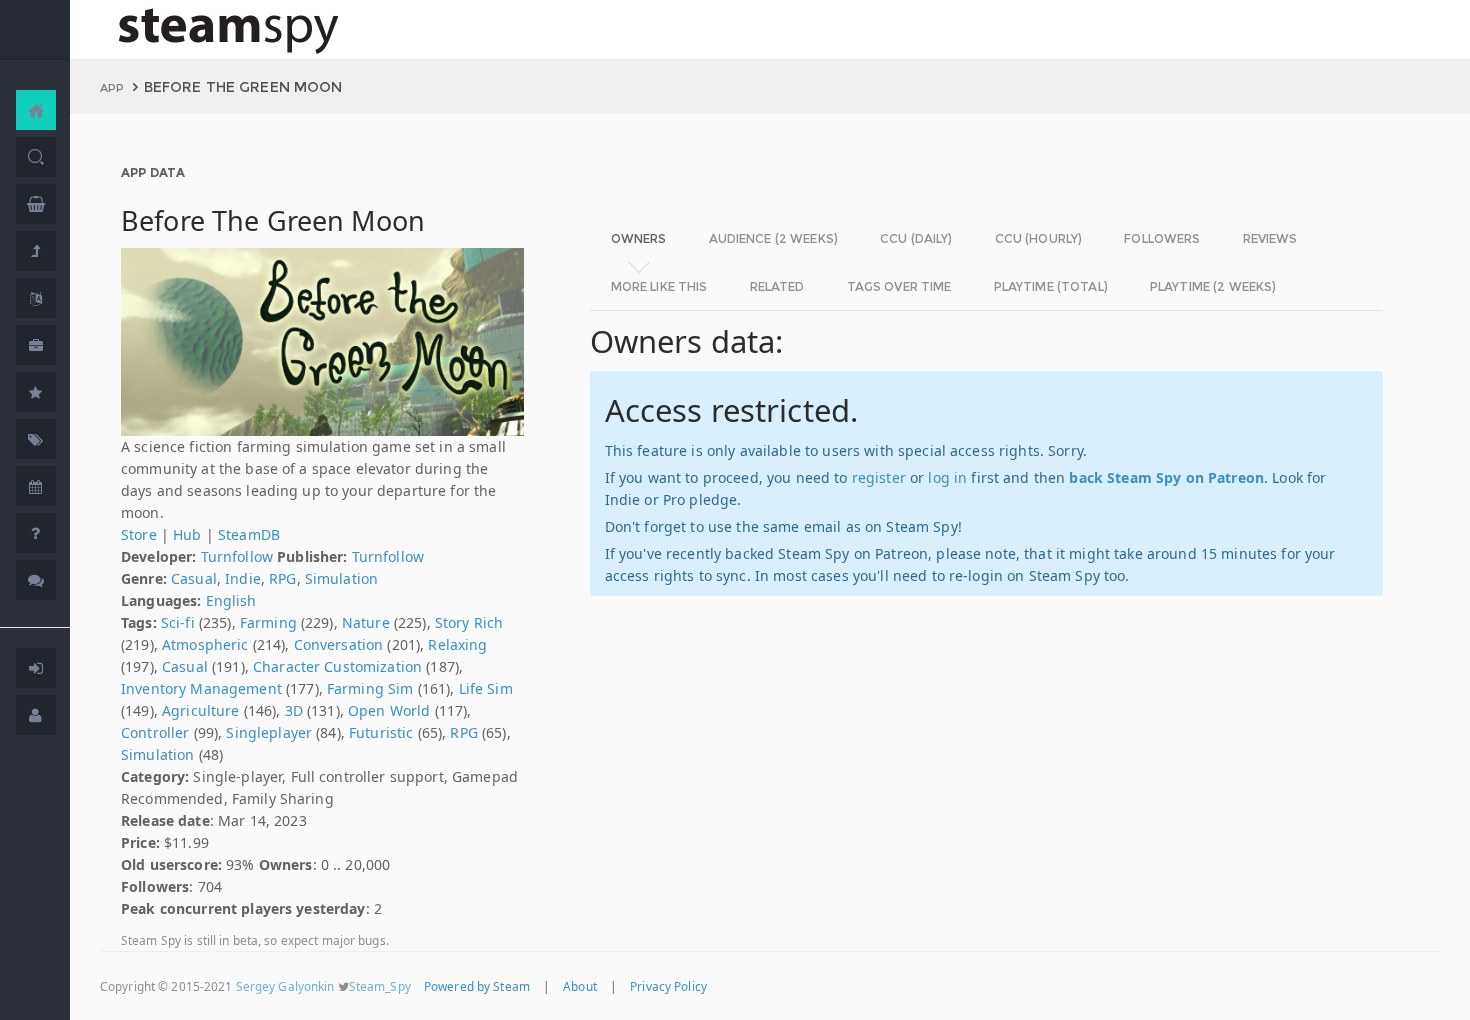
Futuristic (381, 732)
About (580, 986)
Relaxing (457, 644)
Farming (268, 622)
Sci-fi (178, 622)
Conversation (339, 644)
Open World (389, 710)
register (879, 477)
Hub (187, 534)
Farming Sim (370, 688)
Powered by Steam (477, 986)
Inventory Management (201, 688)
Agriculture (201, 710)
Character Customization (337, 666)
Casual (194, 578)
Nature (366, 622)
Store (139, 534)
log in (947, 477)
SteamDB (249, 534)
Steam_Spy (380, 986)
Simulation (341, 578)
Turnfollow (237, 556)
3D (294, 710)
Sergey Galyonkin (285, 986)
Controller (155, 732)
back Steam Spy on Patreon (1166, 477)
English (231, 600)
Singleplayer (269, 732)
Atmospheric (205, 644)
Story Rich (469, 622)
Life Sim (486, 688)
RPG (282, 578)
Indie (243, 578)
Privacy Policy (668, 986)
